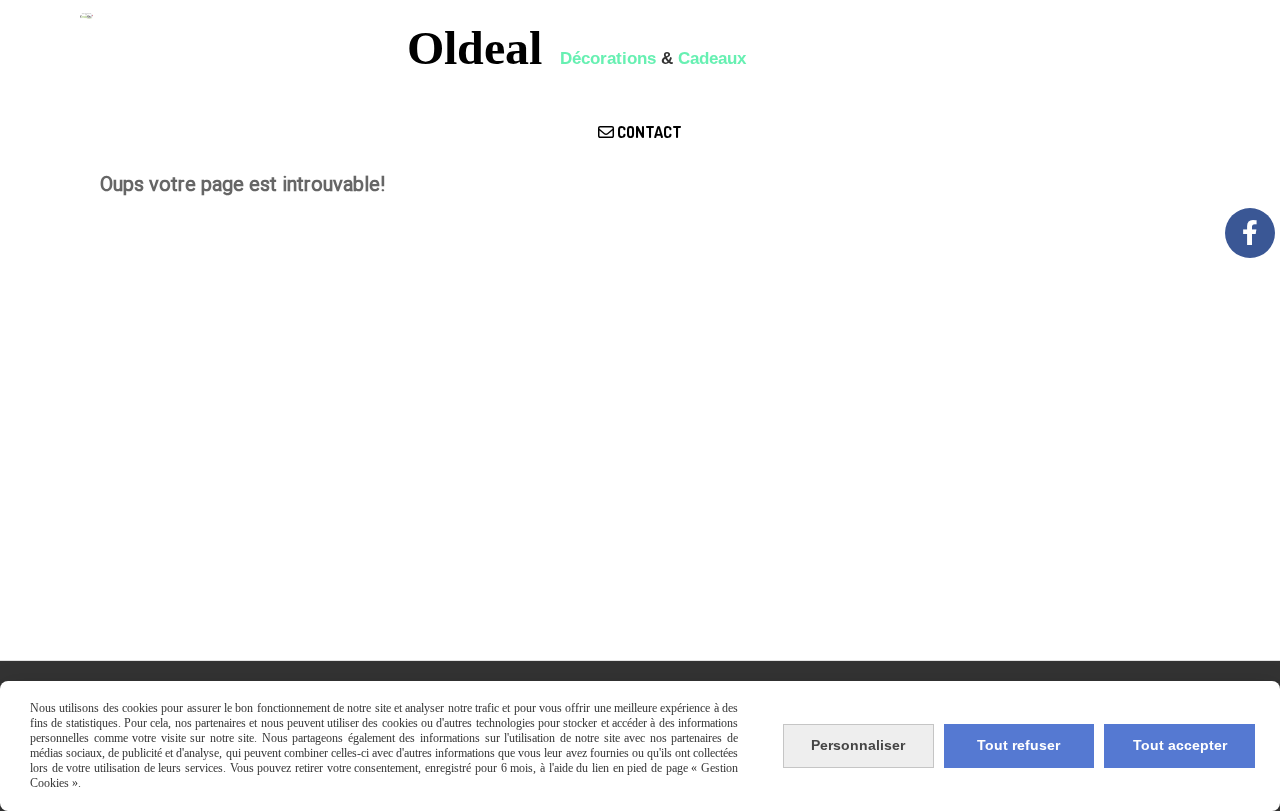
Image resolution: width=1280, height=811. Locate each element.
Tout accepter (1180, 745)
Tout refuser (1018, 745)
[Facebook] (1250, 233)
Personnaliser (858, 745)
